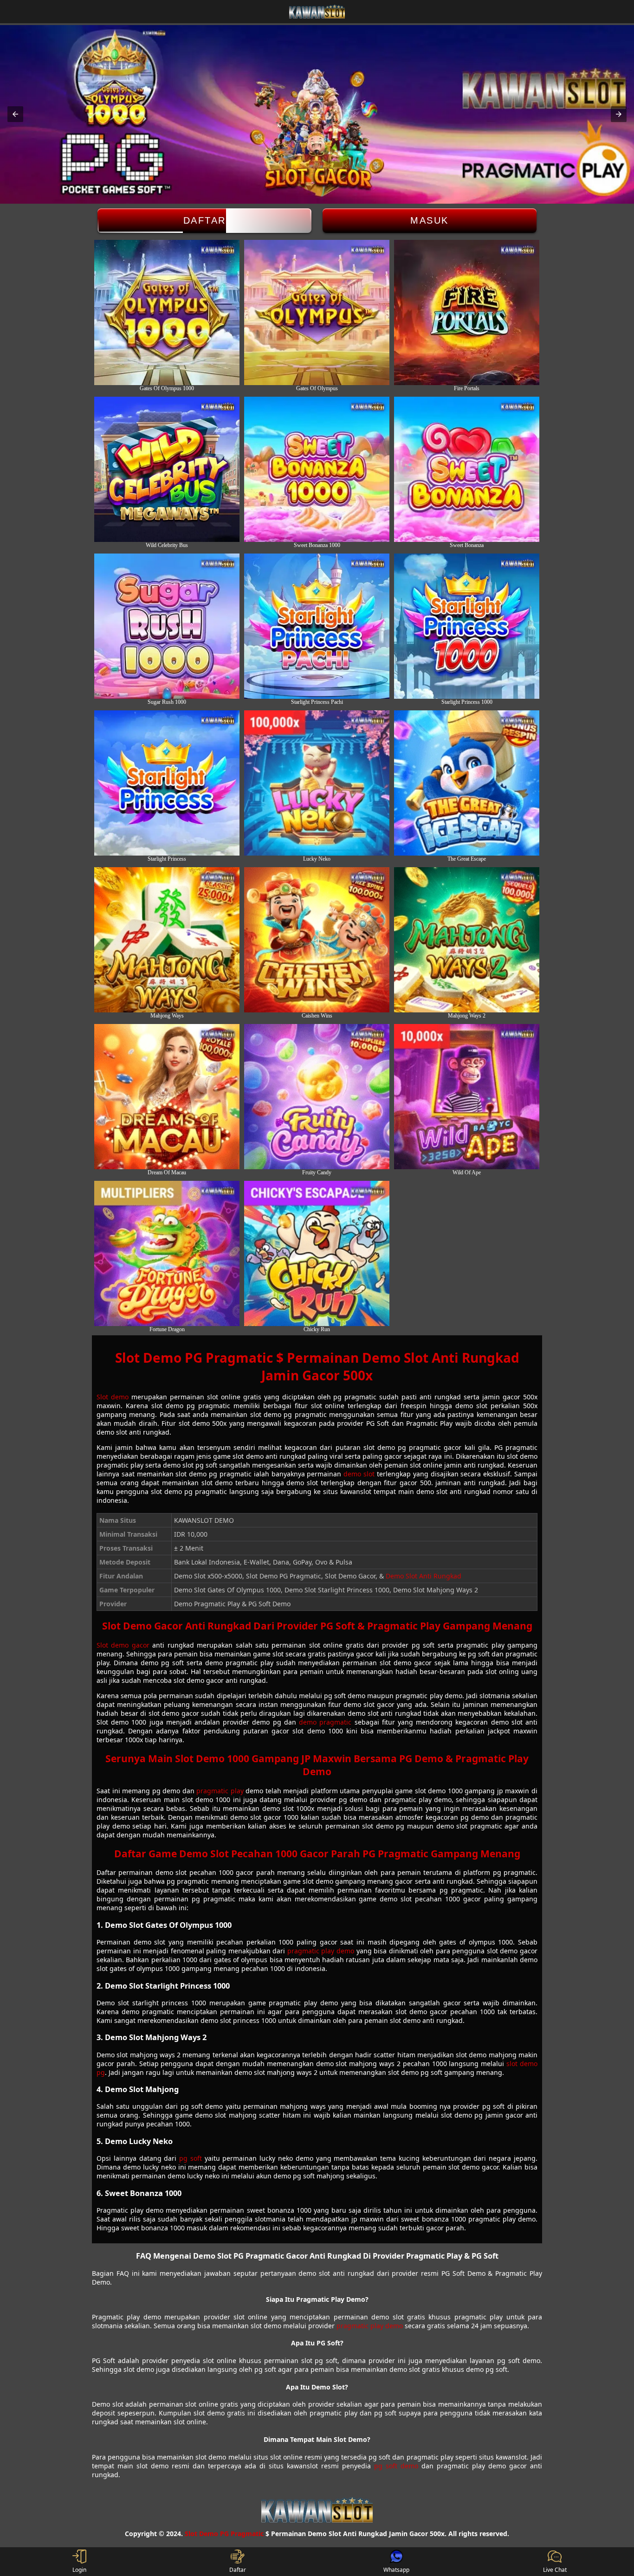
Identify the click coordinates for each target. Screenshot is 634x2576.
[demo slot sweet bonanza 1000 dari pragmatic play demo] (317, 469)
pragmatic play (220, 1791)
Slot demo (113, 1397)
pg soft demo (396, 2466)
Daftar (205, 220)
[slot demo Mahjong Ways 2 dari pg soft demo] (467, 940)
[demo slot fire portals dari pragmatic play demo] (467, 312)
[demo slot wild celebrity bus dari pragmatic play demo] (167, 469)
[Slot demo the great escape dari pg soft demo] (467, 783)
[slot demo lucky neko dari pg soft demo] (317, 783)
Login (79, 2570)
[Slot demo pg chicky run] (317, 1253)
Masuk (430, 220)
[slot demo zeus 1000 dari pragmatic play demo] (167, 312)
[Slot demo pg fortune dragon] (167, 1253)
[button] (15, 114)
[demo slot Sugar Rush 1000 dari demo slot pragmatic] (167, 626)
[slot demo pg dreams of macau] (167, 1097)
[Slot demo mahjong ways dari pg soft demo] (167, 940)
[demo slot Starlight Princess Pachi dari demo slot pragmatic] (317, 626)
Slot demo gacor (123, 1645)
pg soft (191, 2158)
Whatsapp (396, 2570)
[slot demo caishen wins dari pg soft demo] (317, 940)
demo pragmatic (325, 1722)
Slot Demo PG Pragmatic (224, 2534)
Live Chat (555, 2570)
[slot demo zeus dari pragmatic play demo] (317, 312)
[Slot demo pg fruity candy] (317, 1097)
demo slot (359, 1474)
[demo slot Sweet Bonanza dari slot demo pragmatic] (467, 469)
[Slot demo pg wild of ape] (467, 1097)
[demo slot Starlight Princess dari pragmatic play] (167, 783)
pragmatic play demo (321, 1951)
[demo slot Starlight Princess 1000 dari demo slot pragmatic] (467, 626)
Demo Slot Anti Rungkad (424, 1576)
